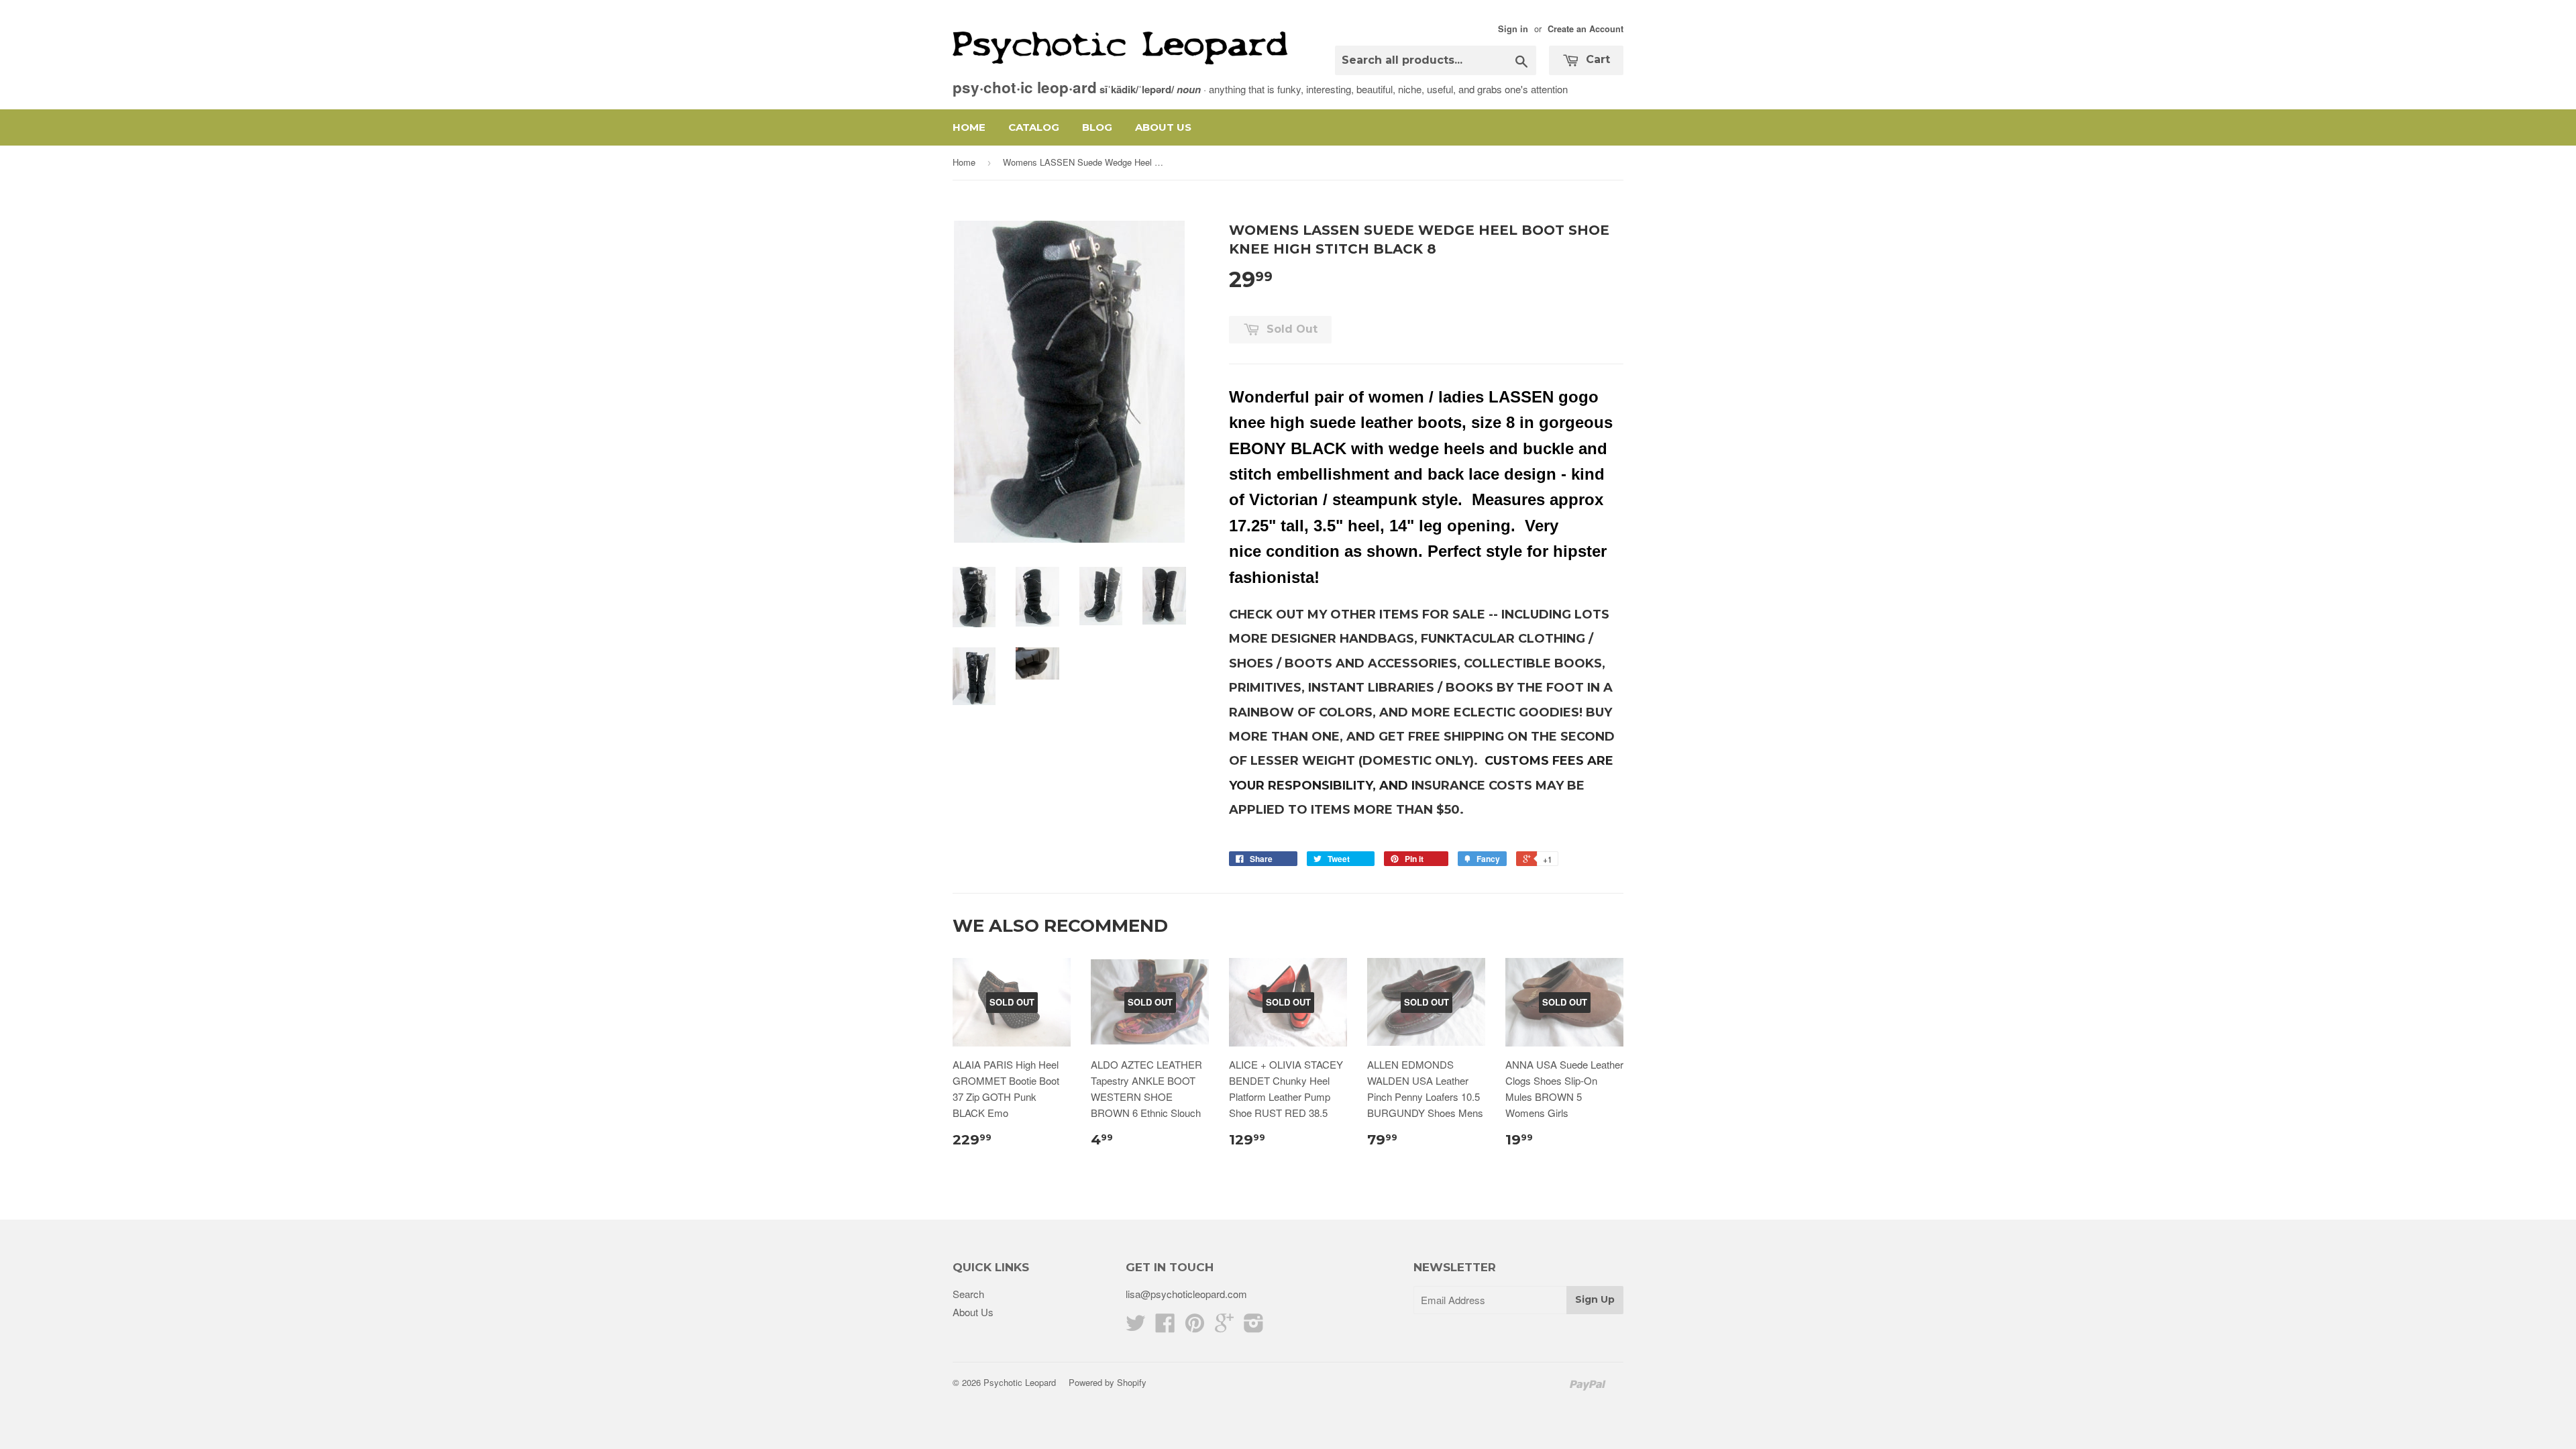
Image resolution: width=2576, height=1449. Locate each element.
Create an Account (1586, 29)
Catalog (1034, 127)
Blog (1097, 127)
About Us (1163, 127)
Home (969, 127)
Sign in (1513, 29)
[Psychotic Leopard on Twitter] (1136, 1327)
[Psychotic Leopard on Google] (1224, 1327)
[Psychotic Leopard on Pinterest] (1195, 1327)
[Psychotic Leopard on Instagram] (1254, 1327)
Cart (1596, 59)
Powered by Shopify (1108, 1382)
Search (968, 1294)
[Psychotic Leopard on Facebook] (1165, 1327)
